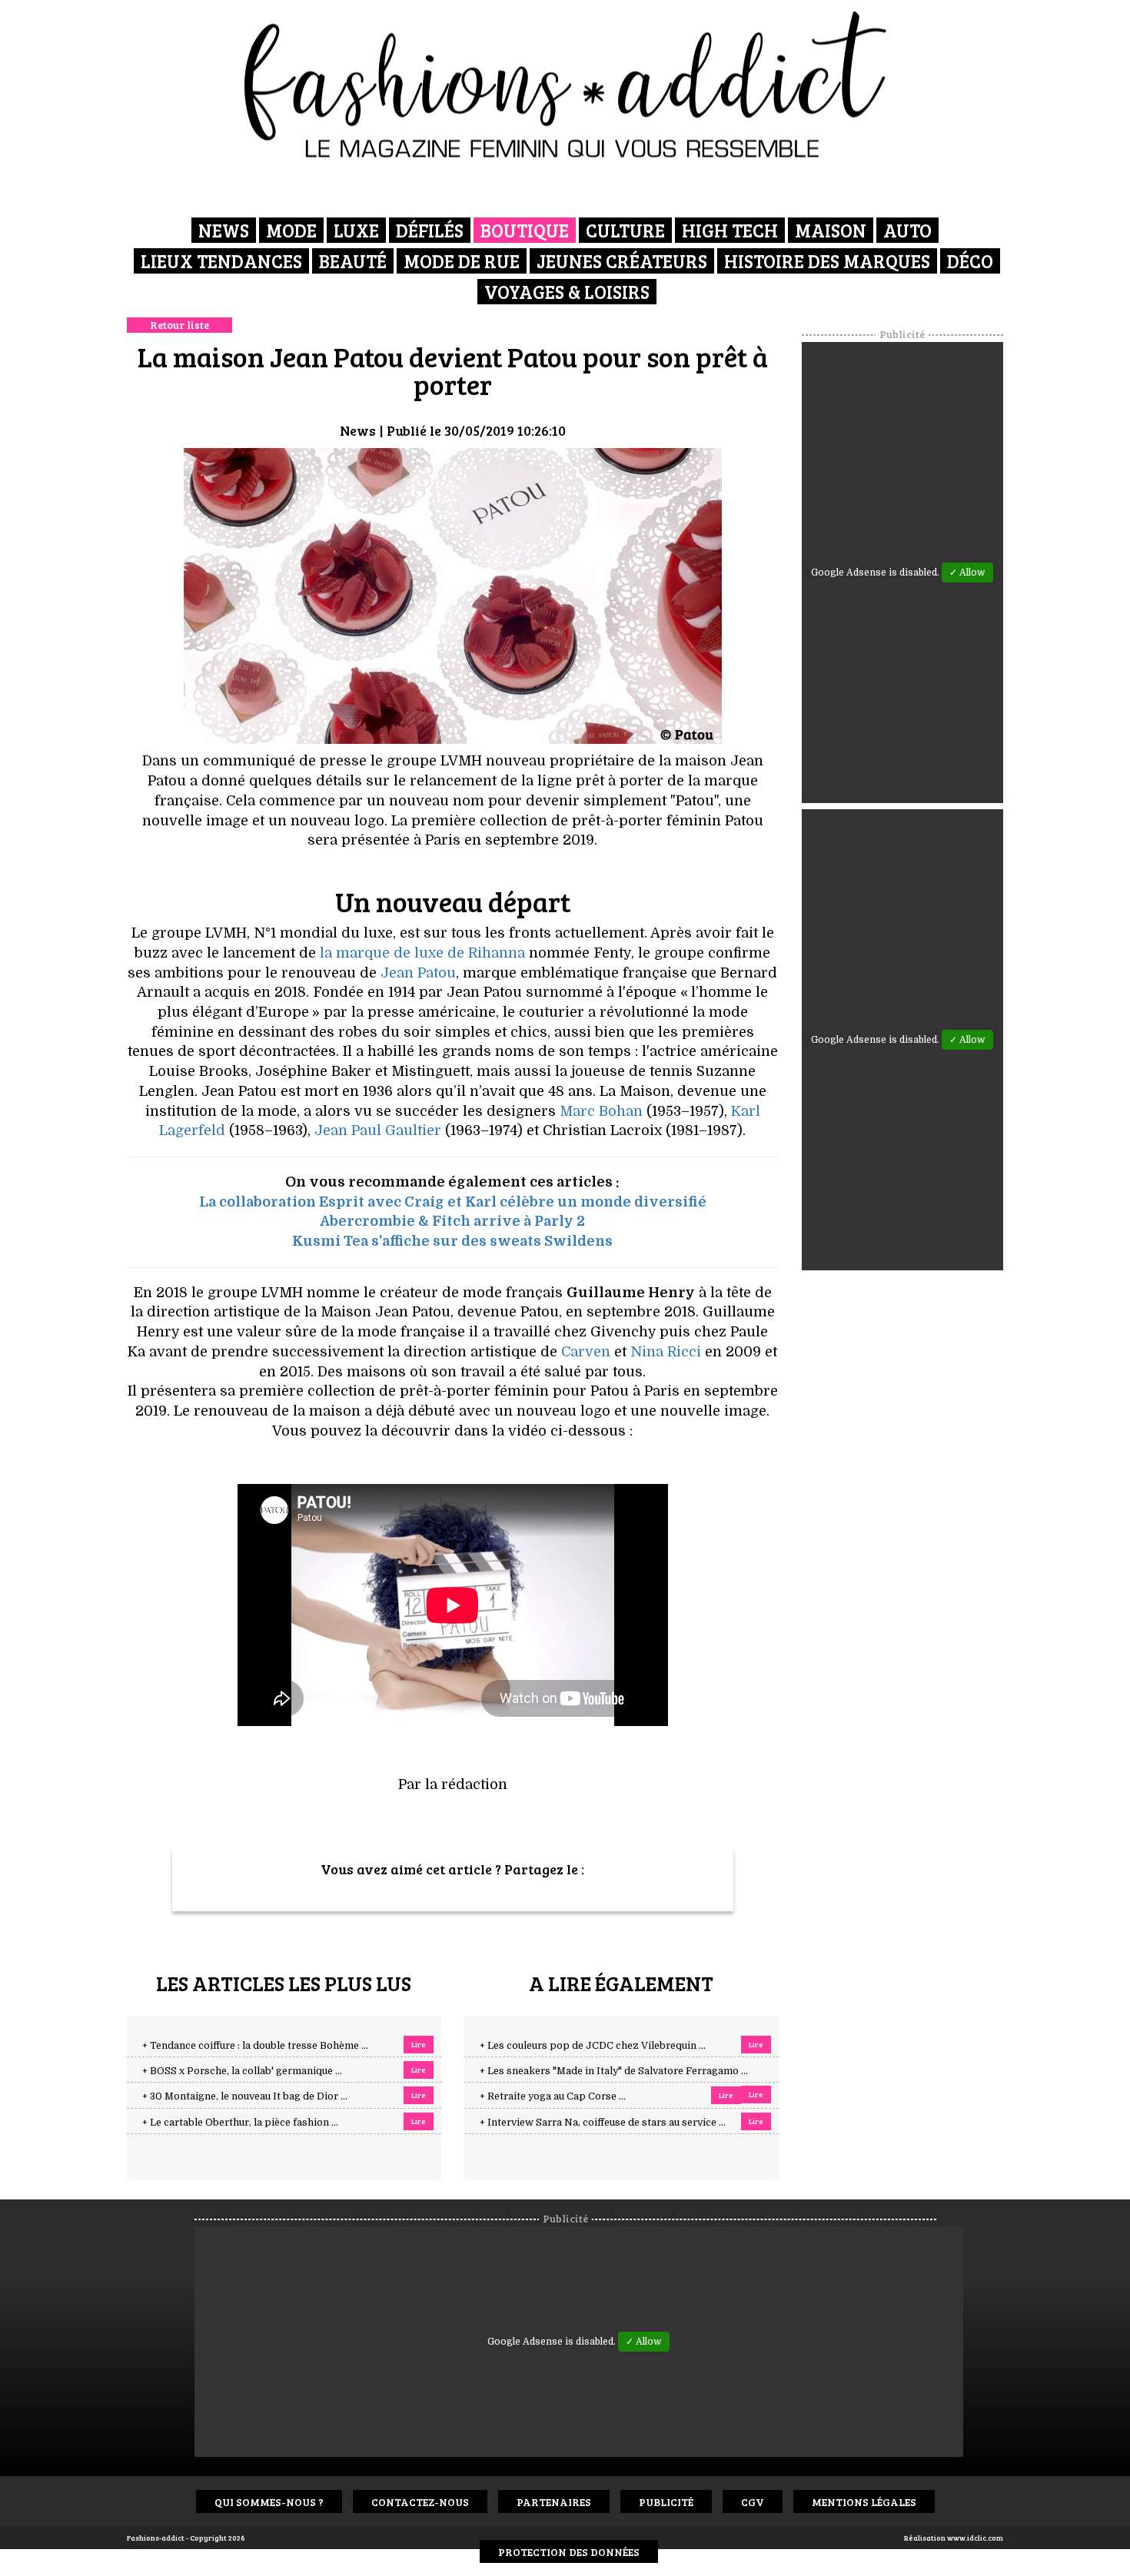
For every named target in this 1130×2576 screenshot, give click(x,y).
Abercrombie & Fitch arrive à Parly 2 (452, 1221)
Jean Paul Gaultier (378, 1130)
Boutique (525, 230)
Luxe (356, 230)
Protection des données (569, 2552)
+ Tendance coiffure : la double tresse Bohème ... (255, 2046)
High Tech (730, 230)
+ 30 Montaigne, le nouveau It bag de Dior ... (245, 2096)
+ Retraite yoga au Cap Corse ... (553, 2096)
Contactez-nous (420, 2502)
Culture (625, 230)
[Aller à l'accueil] (565, 85)
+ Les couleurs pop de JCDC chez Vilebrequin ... (593, 2046)
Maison (831, 230)
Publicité (666, 2502)
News (224, 230)
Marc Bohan (601, 1111)
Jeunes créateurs (622, 261)
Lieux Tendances (221, 261)
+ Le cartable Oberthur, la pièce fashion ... (240, 2123)
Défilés (430, 230)
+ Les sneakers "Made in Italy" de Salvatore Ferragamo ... (614, 2071)
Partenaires (554, 2502)
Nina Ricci (666, 1352)
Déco (970, 261)
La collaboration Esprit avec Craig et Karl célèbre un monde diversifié (453, 1202)
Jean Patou (418, 973)
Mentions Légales (864, 2502)
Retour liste (179, 325)
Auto (907, 230)
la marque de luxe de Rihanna (422, 953)
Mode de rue (462, 261)
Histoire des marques (827, 261)
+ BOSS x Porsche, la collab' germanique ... (242, 2071)
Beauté (353, 261)
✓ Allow (967, 573)
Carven (586, 1352)
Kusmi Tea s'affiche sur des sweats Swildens (452, 1241)
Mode (291, 230)
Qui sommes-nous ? (269, 2502)
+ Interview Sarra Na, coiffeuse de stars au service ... (603, 2123)
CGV (753, 2502)
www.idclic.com (975, 2538)
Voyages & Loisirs (567, 292)
